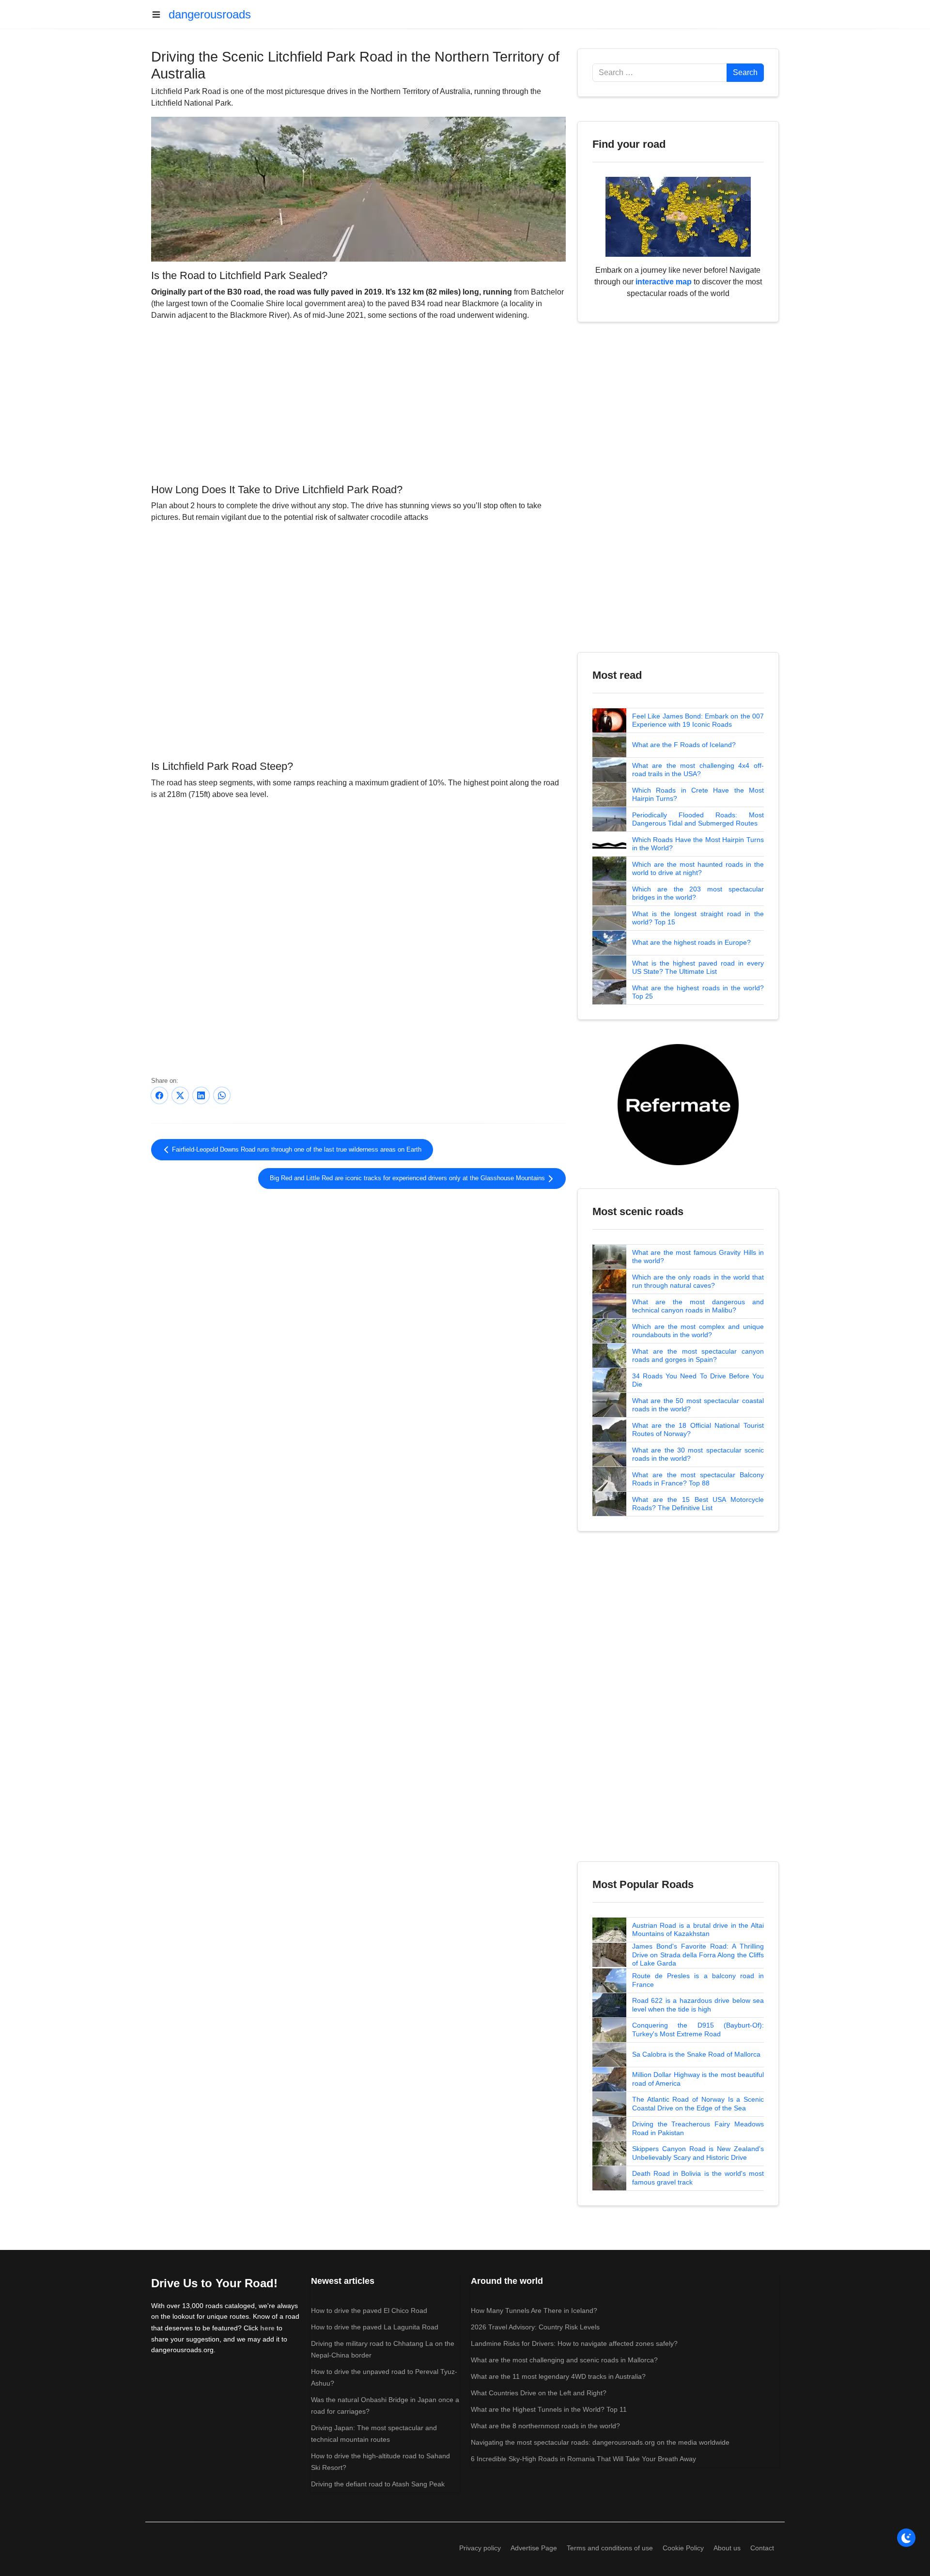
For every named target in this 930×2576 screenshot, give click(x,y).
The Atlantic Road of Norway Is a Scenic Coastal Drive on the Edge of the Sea (698, 2104)
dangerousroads (210, 14)
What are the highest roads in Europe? (691, 942)
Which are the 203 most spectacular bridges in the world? (698, 893)
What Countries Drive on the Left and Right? (539, 2393)
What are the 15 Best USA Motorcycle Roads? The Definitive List (698, 1504)
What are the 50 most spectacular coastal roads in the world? (698, 1405)
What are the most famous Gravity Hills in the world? (698, 1257)
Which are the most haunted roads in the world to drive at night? (698, 869)
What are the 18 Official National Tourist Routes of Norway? (698, 1430)
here (267, 2328)
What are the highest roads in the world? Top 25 (698, 992)
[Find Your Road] (678, 216)
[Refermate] (678, 1104)
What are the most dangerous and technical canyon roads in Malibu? (698, 1306)
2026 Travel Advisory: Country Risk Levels (535, 2327)
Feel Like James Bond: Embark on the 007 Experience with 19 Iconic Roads (698, 720)
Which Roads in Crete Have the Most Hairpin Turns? (698, 795)
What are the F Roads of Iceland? (684, 745)
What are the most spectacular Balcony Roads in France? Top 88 (698, 1479)
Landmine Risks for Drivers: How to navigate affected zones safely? (574, 2343)
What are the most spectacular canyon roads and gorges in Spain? (698, 1356)
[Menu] (160, 15)
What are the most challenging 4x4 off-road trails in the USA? (698, 770)
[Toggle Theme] (906, 2538)
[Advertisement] (358, 401)
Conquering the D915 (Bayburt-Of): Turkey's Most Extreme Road (698, 2030)
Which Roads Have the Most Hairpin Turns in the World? (698, 844)
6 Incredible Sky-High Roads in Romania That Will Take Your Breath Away (583, 2459)
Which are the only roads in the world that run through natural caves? (698, 1281)
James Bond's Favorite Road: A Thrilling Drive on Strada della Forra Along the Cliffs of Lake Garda (698, 1955)
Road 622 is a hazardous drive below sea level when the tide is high (698, 2005)
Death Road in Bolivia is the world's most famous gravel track (698, 2178)
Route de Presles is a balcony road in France (698, 1980)
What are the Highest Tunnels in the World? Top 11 (549, 2409)
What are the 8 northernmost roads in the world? (545, 2426)
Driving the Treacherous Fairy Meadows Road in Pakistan (698, 2128)
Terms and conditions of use (610, 2548)
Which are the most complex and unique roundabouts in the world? (698, 1331)
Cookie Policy (683, 2548)
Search (745, 72)
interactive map (664, 282)
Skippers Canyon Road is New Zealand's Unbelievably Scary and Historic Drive (698, 2153)
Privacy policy (480, 2548)
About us (727, 2548)
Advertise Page (534, 2548)
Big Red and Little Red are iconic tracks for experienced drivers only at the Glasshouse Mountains (408, 1178)
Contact (762, 2548)
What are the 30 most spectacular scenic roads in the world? (698, 1454)
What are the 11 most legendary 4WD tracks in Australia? (558, 2376)
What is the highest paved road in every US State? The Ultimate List (698, 968)
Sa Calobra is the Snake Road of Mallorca (696, 2054)
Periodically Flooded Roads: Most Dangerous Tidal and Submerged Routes (698, 819)
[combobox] (660, 73)
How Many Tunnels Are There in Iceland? (534, 2311)
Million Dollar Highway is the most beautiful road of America (698, 2079)
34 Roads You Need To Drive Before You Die (698, 1380)
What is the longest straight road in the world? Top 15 (698, 918)
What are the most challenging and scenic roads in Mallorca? (564, 2360)
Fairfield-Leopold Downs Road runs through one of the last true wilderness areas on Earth (296, 1150)
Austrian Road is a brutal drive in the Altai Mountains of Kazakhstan (698, 1930)
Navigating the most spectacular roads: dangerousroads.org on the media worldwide (600, 2442)
